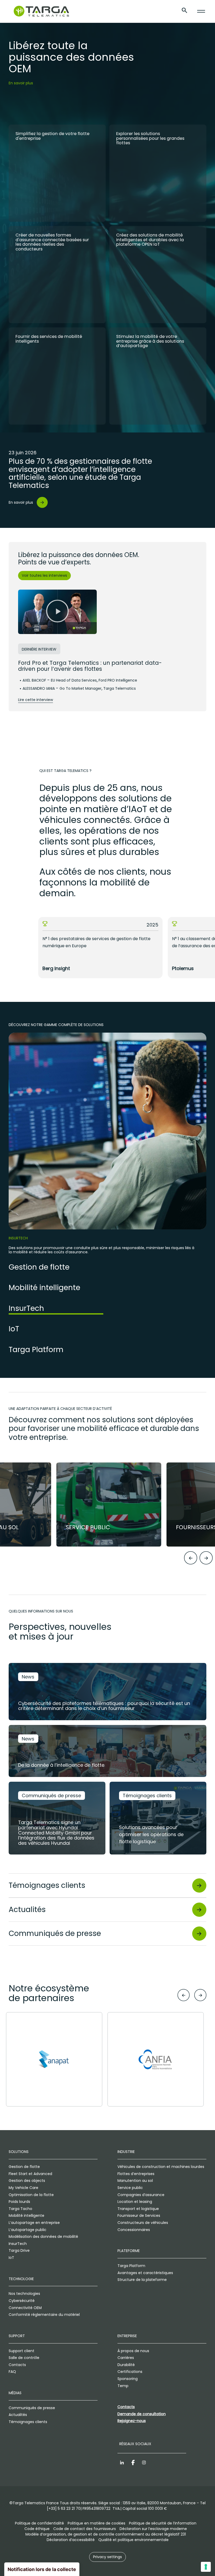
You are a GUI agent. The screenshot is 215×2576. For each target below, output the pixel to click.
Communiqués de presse (32, 2408)
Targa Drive (19, 2250)
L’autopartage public (28, 2230)
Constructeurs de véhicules (143, 2223)
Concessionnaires (134, 2230)
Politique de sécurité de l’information (163, 2523)
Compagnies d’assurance (141, 2195)
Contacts (17, 2365)
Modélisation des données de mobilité (43, 2237)
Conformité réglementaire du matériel (44, 2315)
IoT (11, 2258)
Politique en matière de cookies (96, 2523)
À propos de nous (133, 2351)
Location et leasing (135, 2202)
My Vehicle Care (23, 2188)
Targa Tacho (20, 2209)
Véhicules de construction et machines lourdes (161, 2167)
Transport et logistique (138, 2209)
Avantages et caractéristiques (145, 2273)
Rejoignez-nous (132, 2421)
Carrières (126, 2358)
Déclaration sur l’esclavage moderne (153, 2529)
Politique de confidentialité (39, 2523)
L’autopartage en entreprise (34, 2223)
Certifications (130, 2372)
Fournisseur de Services (139, 2216)
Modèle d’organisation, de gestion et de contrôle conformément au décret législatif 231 (106, 2534)
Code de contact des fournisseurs (85, 2529)
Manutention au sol (135, 2181)
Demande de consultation (142, 2414)
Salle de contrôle (24, 2358)
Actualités (18, 2415)
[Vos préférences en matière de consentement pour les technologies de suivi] (206, 2567)
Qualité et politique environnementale (133, 2540)
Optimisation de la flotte (31, 2195)
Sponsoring (128, 2379)
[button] (57, 612)
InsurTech (18, 2244)
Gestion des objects (27, 2181)
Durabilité (126, 2365)
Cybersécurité (22, 2301)
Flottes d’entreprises (136, 2174)
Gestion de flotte (24, 2167)
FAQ (12, 2372)
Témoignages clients (28, 2422)
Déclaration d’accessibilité (71, 2540)
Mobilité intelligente (26, 2216)
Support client (21, 2351)
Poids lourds (19, 2202)
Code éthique (37, 2529)
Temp (123, 2386)
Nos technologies (24, 2294)
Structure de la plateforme (142, 2280)
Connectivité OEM (25, 2308)
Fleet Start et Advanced (30, 2174)
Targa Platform (131, 2266)
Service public (130, 2188)
